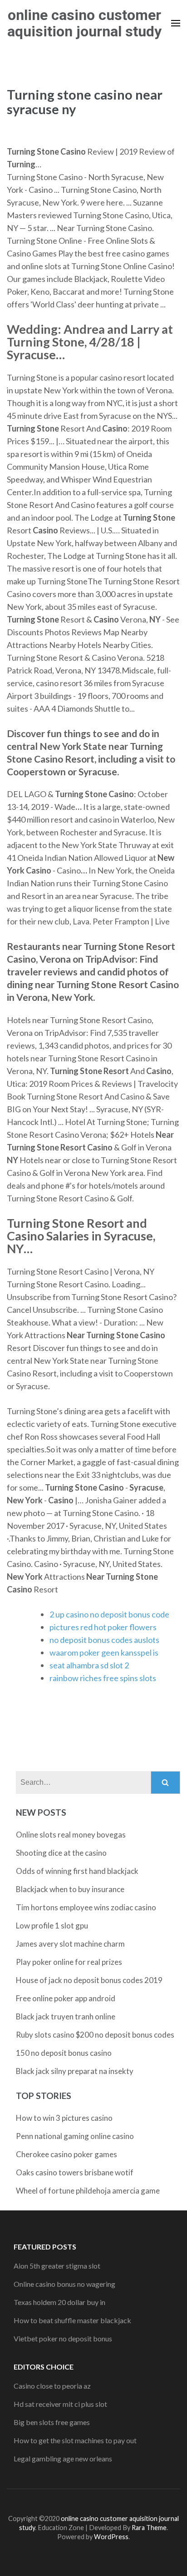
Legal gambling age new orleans (63, 2458)
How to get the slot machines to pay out (75, 2440)
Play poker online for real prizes (69, 1962)
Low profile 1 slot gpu (52, 1926)
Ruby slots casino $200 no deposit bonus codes (95, 2035)
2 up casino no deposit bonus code (109, 1614)
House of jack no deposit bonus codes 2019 (89, 1980)
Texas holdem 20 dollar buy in (59, 2302)
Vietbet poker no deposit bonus (63, 2338)
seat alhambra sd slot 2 (89, 1665)
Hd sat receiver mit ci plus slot (60, 2404)
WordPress (111, 2537)
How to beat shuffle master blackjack (72, 2320)
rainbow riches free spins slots (103, 1678)
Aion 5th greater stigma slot (57, 2266)
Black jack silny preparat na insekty (75, 2071)
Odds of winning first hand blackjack (77, 1871)
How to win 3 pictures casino (64, 2118)
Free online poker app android (66, 1998)
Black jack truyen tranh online (66, 2016)
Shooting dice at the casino (61, 1853)
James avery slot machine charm (70, 1944)
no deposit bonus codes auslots (104, 1640)
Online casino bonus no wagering (64, 2284)
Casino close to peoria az (52, 2386)
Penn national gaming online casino (75, 2136)
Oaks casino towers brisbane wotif (75, 2172)
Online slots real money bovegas (71, 1835)
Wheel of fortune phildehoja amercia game (88, 2191)
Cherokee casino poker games (66, 2154)
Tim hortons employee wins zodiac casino (86, 1907)
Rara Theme (149, 2528)
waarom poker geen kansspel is (104, 1652)
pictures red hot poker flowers (103, 1627)
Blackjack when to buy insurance (70, 1889)
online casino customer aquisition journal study (84, 23)
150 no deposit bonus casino (64, 2053)
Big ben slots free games (52, 2422)
